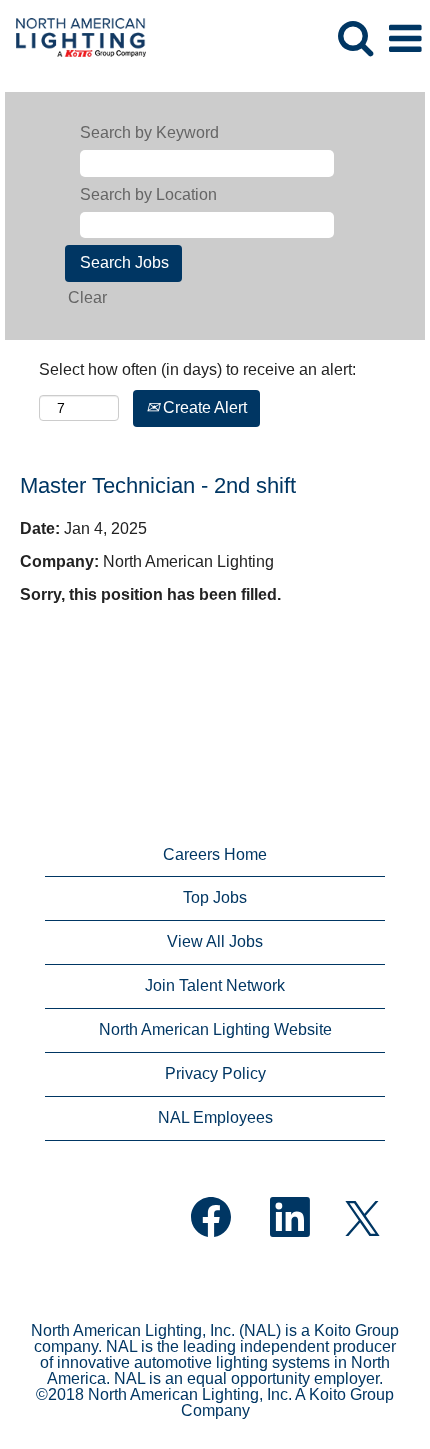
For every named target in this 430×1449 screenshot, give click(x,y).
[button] (405, 39)
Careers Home (215, 854)
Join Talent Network (215, 985)
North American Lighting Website (215, 1029)
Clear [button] (87, 297)
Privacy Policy (215, 1073)
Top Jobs (215, 897)
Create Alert (203, 407)
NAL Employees (215, 1117)
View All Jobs (215, 941)
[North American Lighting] (73, 37)
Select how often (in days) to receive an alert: (197, 369)
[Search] (355, 38)
